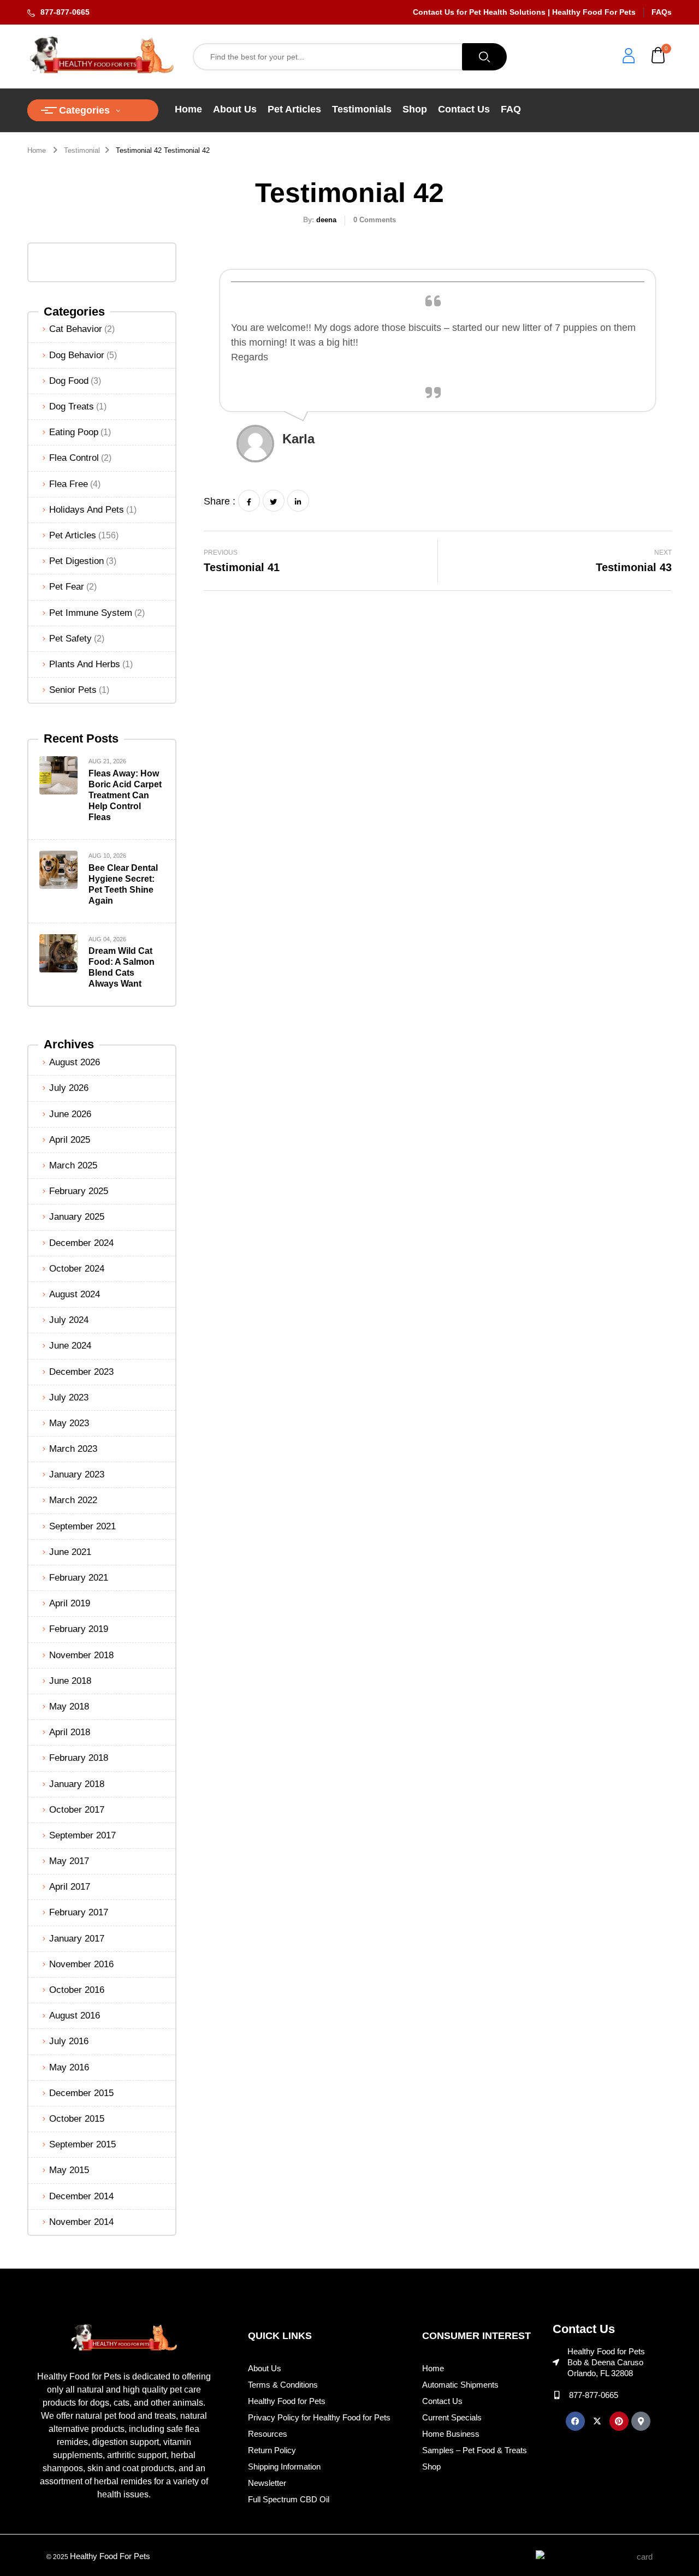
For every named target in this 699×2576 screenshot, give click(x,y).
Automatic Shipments (460, 2385)
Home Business (451, 2434)
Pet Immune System (91, 613)
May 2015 (69, 2170)
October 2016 (77, 1990)
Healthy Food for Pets (287, 2401)
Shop (431, 2467)
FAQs (662, 12)
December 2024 (81, 1243)
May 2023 (69, 1423)
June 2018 (70, 1681)
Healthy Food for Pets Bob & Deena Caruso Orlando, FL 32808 (606, 2362)
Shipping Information (284, 2467)
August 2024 (75, 1294)
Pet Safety (70, 639)
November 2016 (81, 1964)
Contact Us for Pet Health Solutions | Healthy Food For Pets (524, 12)
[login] (629, 57)
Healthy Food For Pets (110, 2556)
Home (37, 150)
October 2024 (77, 1269)
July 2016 (69, 2041)
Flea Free (69, 484)
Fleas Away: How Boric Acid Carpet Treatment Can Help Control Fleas (125, 795)
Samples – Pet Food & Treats (475, 2450)
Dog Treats (72, 406)
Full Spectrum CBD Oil (289, 2499)
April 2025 (70, 1140)
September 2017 (82, 1835)
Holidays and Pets (87, 510)
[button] (659, 57)
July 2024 (69, 1320)
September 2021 (82, 1526)
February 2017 (79, 1912)
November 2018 (81, 1655)
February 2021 (79, 1578)
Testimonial (82, 150)
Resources (268, 2434)
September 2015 (82, 2144)
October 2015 (77, 2119)
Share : (220, 501)
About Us (265, 2368)
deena (326, 220)
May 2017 (69, 1861)
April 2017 (70, 1887)
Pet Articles (73, 535)
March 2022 (73, 1500)
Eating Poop (74, 432)
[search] (484, 57)
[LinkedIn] (298, 501)
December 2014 (81, 2196)
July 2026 (69, 1088)
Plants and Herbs (85, 664)
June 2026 (70, 1114)
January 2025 (77, 1217)
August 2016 (75, 2016)
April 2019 (70, 1603)
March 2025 (73, 1165)
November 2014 (81, 2222)
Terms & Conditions (283, 2385)
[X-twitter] (597, 2421)
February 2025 (79, 1191)
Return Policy (272, 2450)
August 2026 (75, 1062)
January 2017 (77, 1939)
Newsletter (267, 2483)
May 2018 (69, 1707)
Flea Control (74, 458)
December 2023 (81, 1372)
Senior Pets (73, 690)
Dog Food (69, 381)
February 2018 (79, 1758)
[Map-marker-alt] (641, 2421)
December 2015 (81, 2093)
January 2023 (77, 1474)
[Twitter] (274, 501)
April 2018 (70, 1732)
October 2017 (77, 1810)
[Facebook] (249, 501)
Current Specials (452, 2417)
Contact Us (442, 2401)
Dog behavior (77, 355)
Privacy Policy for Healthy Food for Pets (319, 2417)
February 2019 (79, 1629)
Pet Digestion (76, 561)
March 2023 (73, 1449)
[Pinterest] (619, 2421)
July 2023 (69, 1397)
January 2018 (77, 1784)
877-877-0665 (65, 12)
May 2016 (69, 2067)
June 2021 (70, 1552)
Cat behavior (76, 329)
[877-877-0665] (557, 2395)
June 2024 (70, 1346)
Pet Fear (67, 587)
